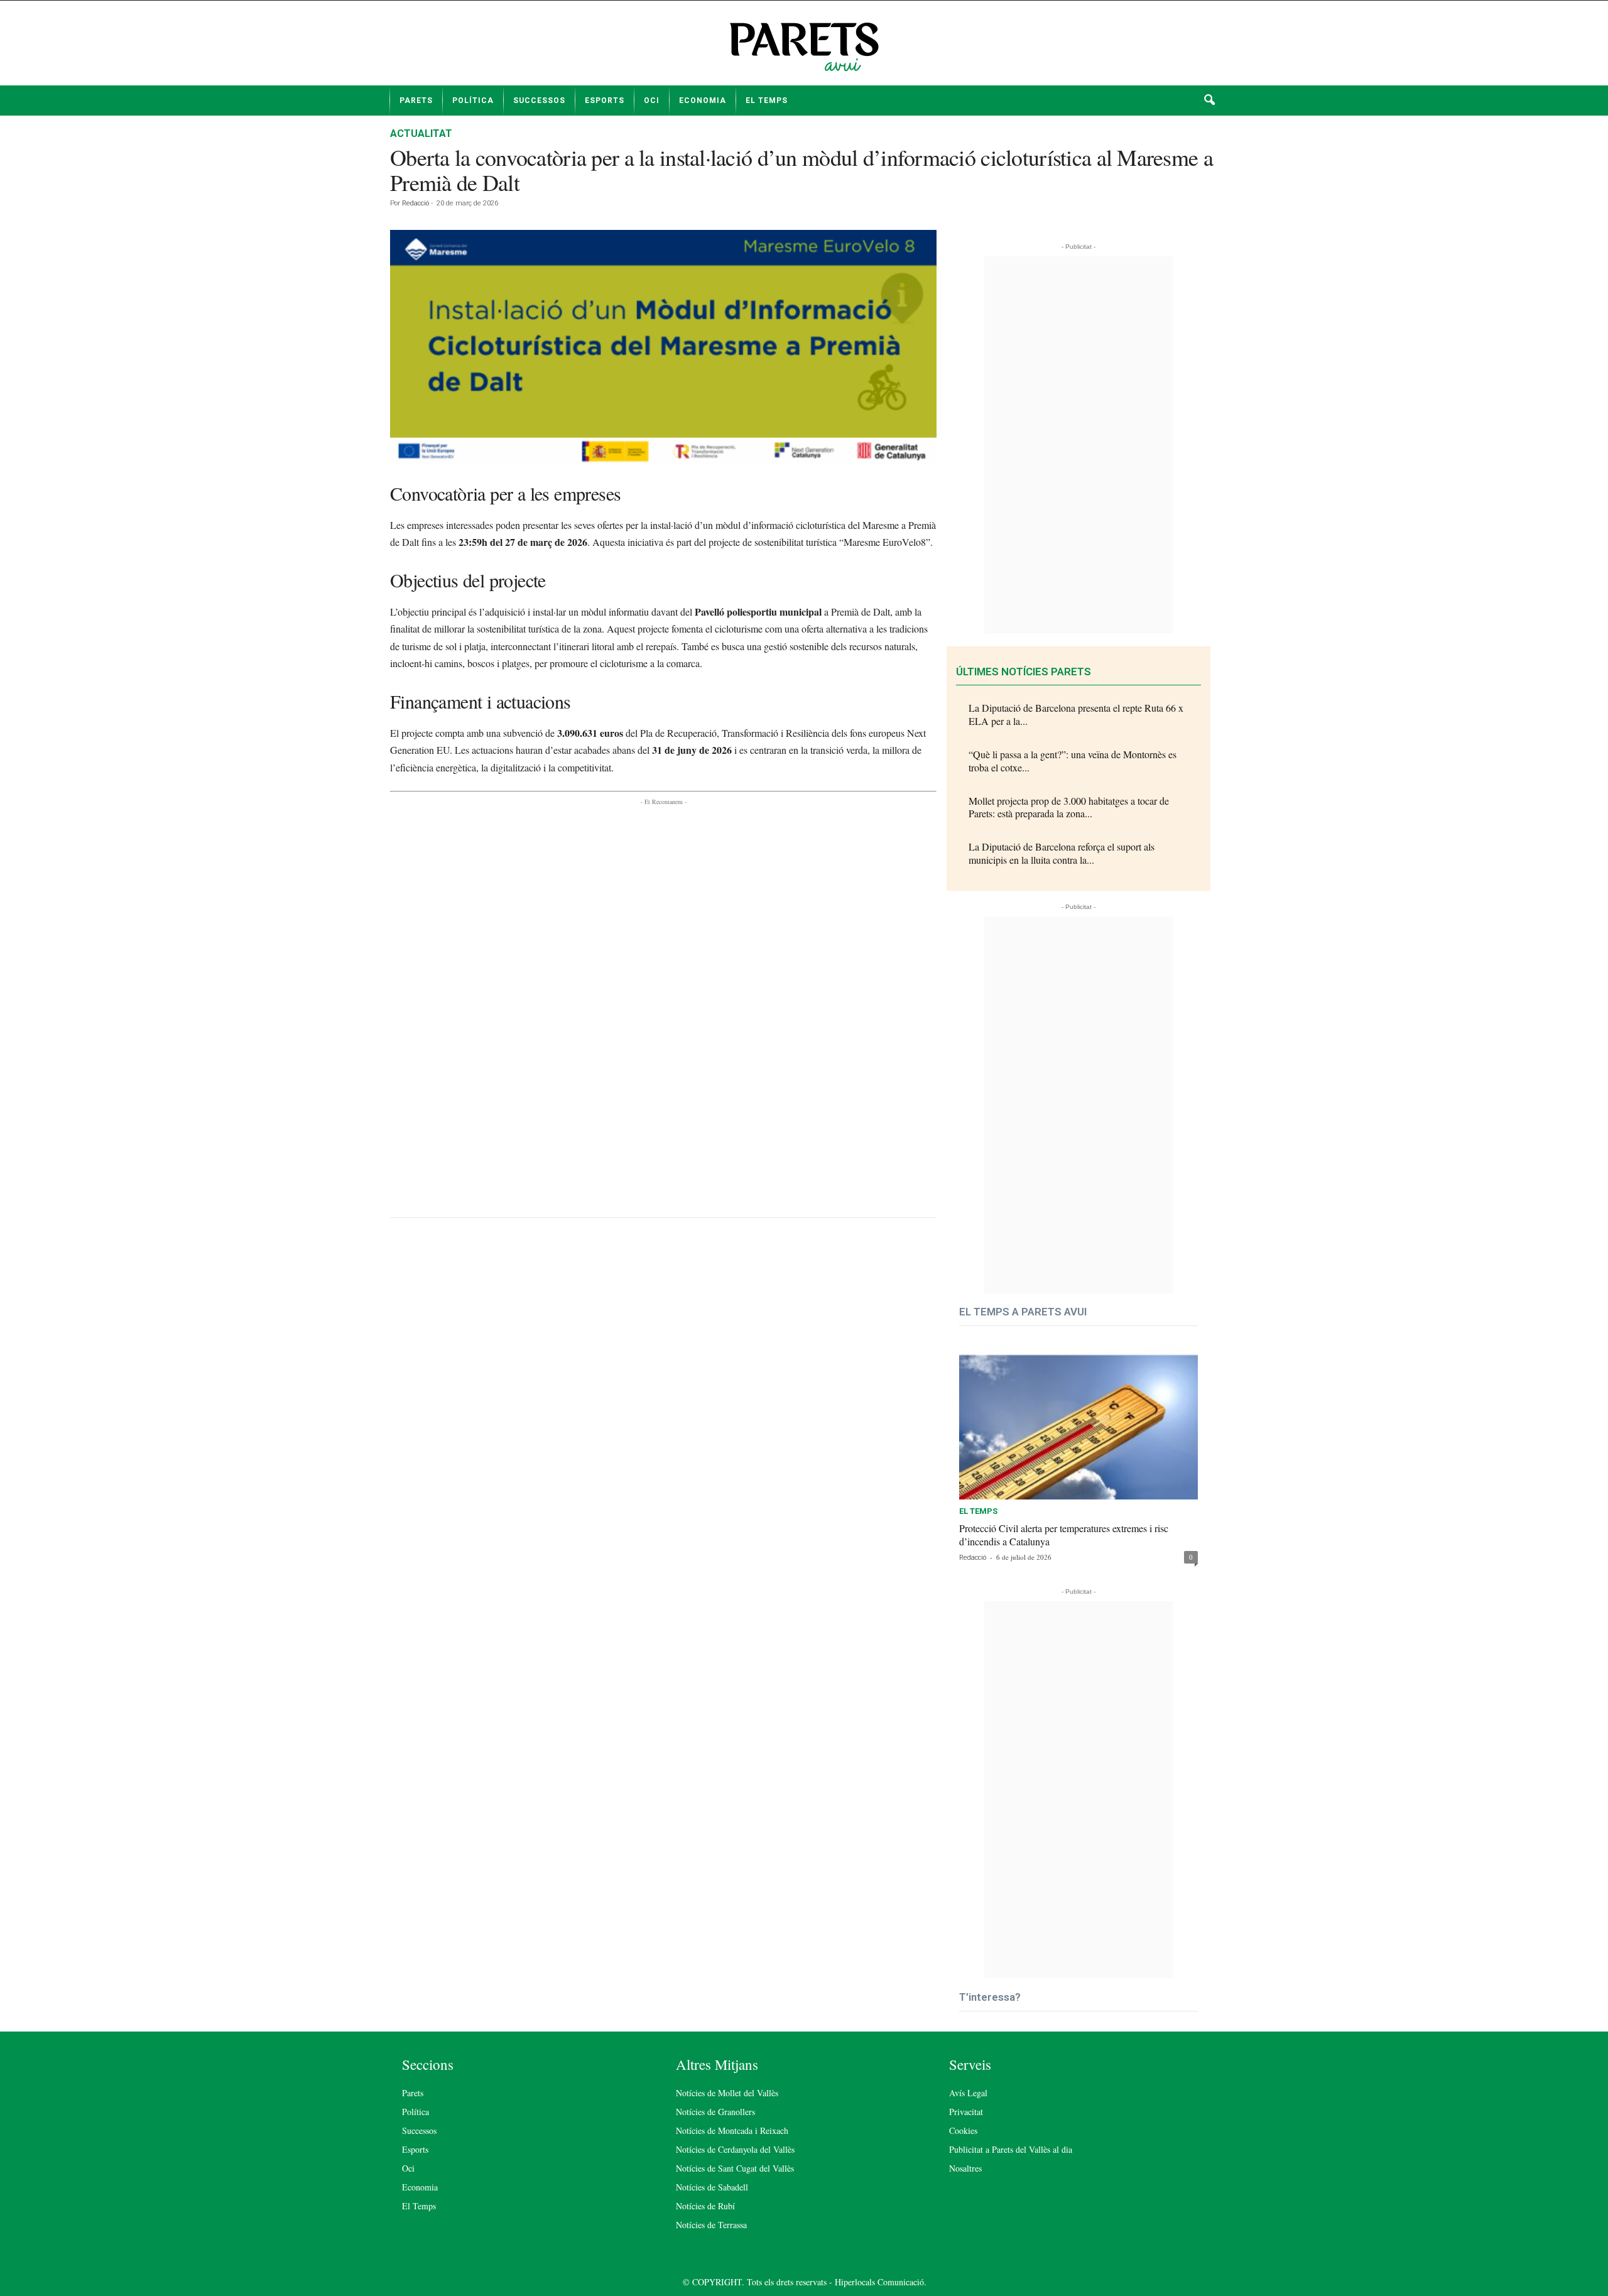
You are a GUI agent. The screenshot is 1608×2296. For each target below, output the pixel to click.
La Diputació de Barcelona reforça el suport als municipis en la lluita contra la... (1062, 853)
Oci (652, 101)
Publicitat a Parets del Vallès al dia (1011, 2149)
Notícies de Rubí (705, 2206)
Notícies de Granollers (715, 2112)
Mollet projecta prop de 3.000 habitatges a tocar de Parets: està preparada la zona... (1069, 807)
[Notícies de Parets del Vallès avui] (804, 48)
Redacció (416, 203)
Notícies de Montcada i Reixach (732, 2130)
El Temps (767, 101)
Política (473, 101)
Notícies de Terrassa (711, 2225)
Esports (605, 101)
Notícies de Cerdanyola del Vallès (735, 2149)
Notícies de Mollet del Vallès (727, 2093)
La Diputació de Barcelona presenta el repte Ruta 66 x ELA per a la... (1076, 714)
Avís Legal (968, 2093)
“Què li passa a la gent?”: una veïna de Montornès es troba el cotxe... (1073, 761)
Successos (539, 101)
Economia (703, 101)
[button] (1209, 101)
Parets (416, 101)
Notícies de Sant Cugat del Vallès (735, 2168)
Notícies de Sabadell (712, 2187)
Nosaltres (965, 2168)
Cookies (963, 2130)
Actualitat (421, 133)
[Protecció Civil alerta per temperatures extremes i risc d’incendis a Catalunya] (1078, 1422)
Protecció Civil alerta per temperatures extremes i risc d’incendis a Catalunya (1064, 1535)
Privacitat (966, 2112)
